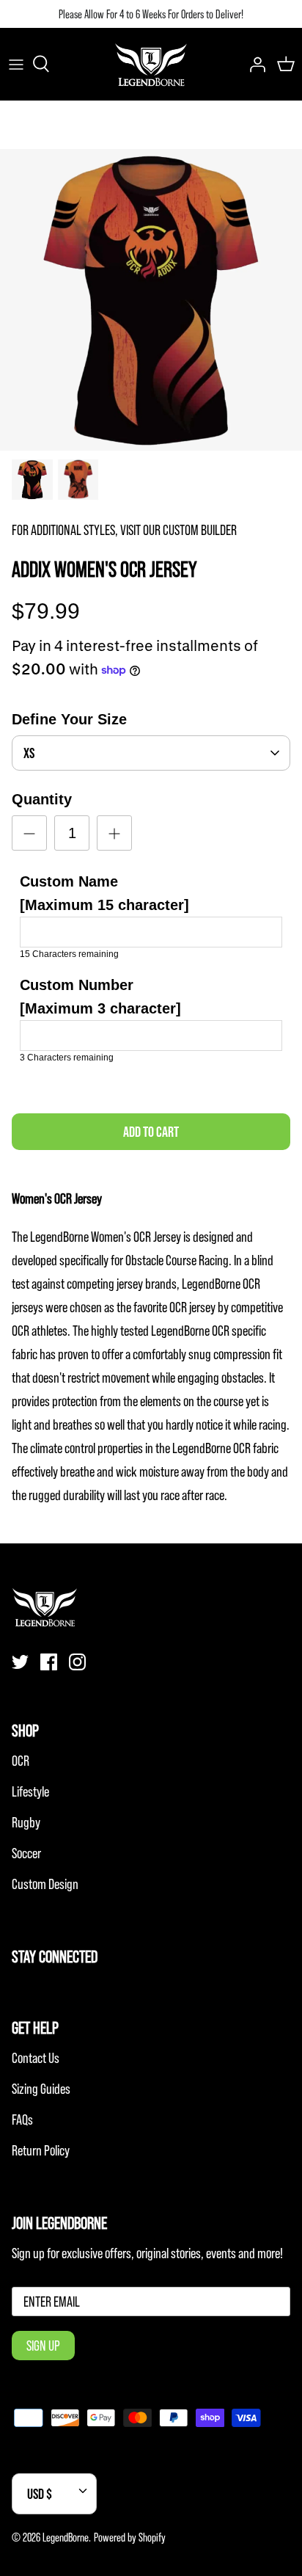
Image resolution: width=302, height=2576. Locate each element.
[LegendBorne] (151, 64)
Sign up (43, 2346)
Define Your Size (69, 719)
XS (29, 753)
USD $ (40, 2494)
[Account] (254, 64)
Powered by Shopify (130, 2537)
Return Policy (41, 2150)
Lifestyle (30, 1791)
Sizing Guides (41, 2089)
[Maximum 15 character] (104, 893)
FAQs (22, 2120)
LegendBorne (66, 2537)
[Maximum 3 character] (100, 997)
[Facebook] (49, 1662)
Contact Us (36, 2058)
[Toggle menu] (16, 64)
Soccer (26, 1853)
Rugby (26, 1822)
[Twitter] (20, 1662)
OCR (21, 1761)
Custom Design (45, 1884)
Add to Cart (151, 1132)
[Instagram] (77, 1662)
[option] (151, 300)
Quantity (42, 799)
